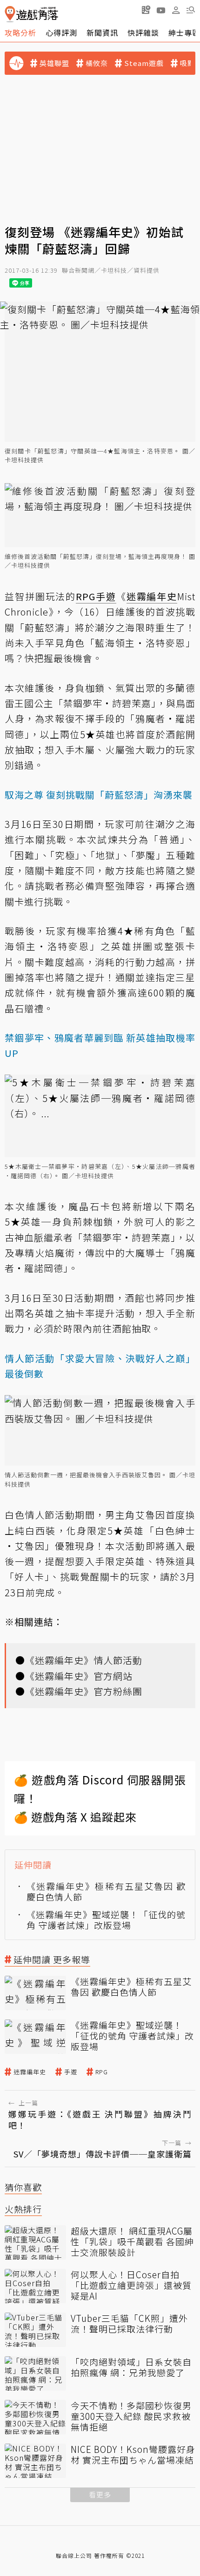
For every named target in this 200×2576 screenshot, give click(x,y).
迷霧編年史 (30, 2072)
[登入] (176, 10)
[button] (191, 10)
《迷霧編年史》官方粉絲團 (84, 1691)
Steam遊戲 (144, 63)
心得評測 (61, 33)
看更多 (100, 2494)
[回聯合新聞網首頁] (10, 14)
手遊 (71, 2072)
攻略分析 (20, 33)
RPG (102, 2072)
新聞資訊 (102, 33)
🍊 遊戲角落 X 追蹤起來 (75, 1817)
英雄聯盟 (54, 63)
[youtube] (161, 10)
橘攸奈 (97, 63)
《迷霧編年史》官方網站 (79, 1676)
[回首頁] (31, 14)
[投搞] (146, 10)
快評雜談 (143, 33)
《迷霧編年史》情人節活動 (84, 1660)
